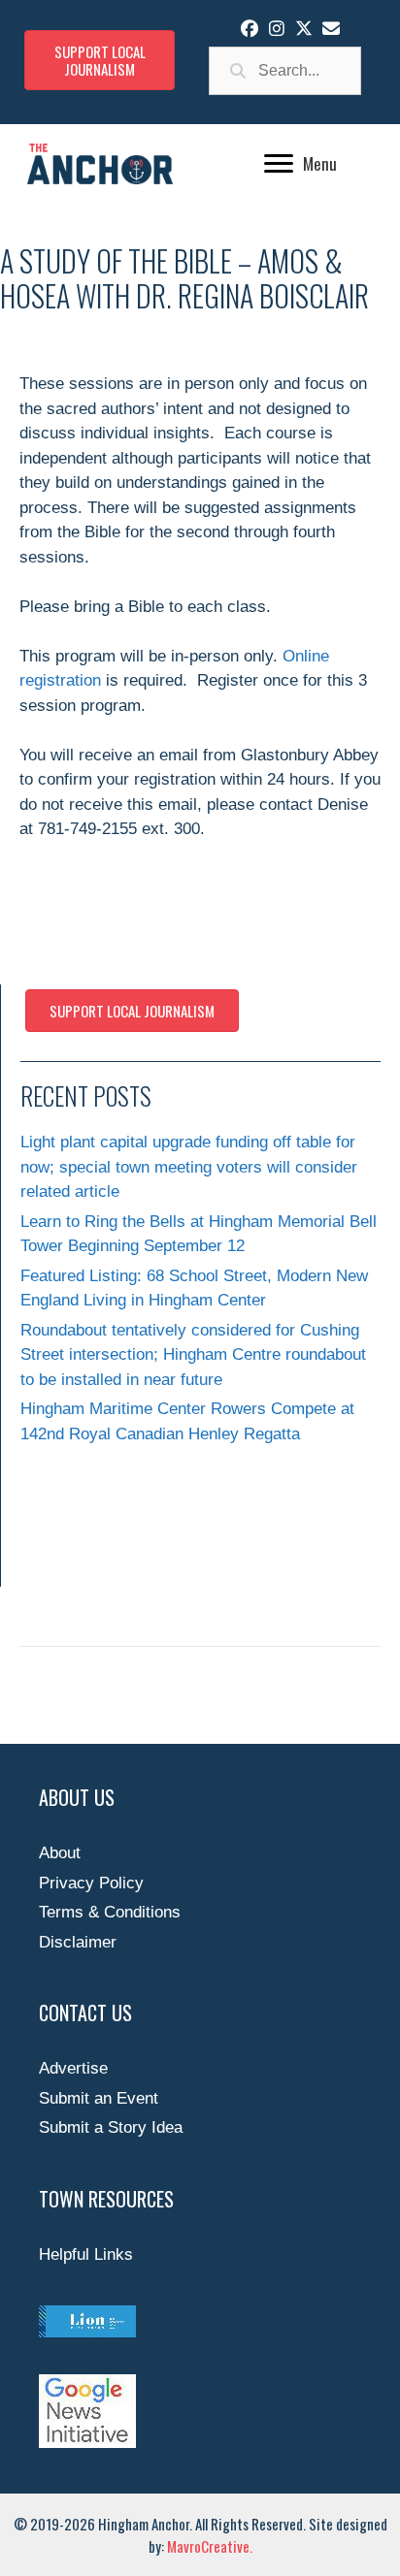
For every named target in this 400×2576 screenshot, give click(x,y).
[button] (250, 28)
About (60, 1853)
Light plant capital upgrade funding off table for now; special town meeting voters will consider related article (189, 1167)
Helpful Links (86, 2254)
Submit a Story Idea (111, 2127)
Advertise (73, 2068)
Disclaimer (78, 1942)
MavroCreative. (210, 2546)
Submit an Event (99, 2098)
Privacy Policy (91, 1883)
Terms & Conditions (110, 1912)
